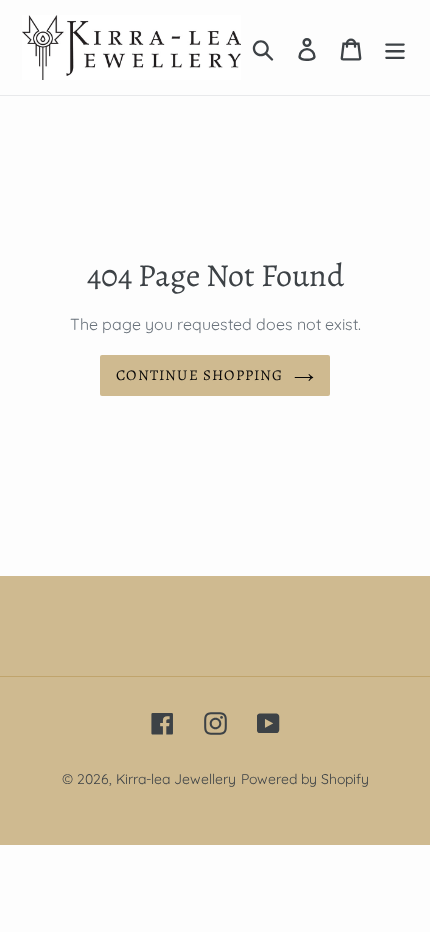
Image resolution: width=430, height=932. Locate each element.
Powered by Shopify (305, 779)
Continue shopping (199, 375)
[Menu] (395, 47)
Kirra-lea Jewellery (176, 779)
